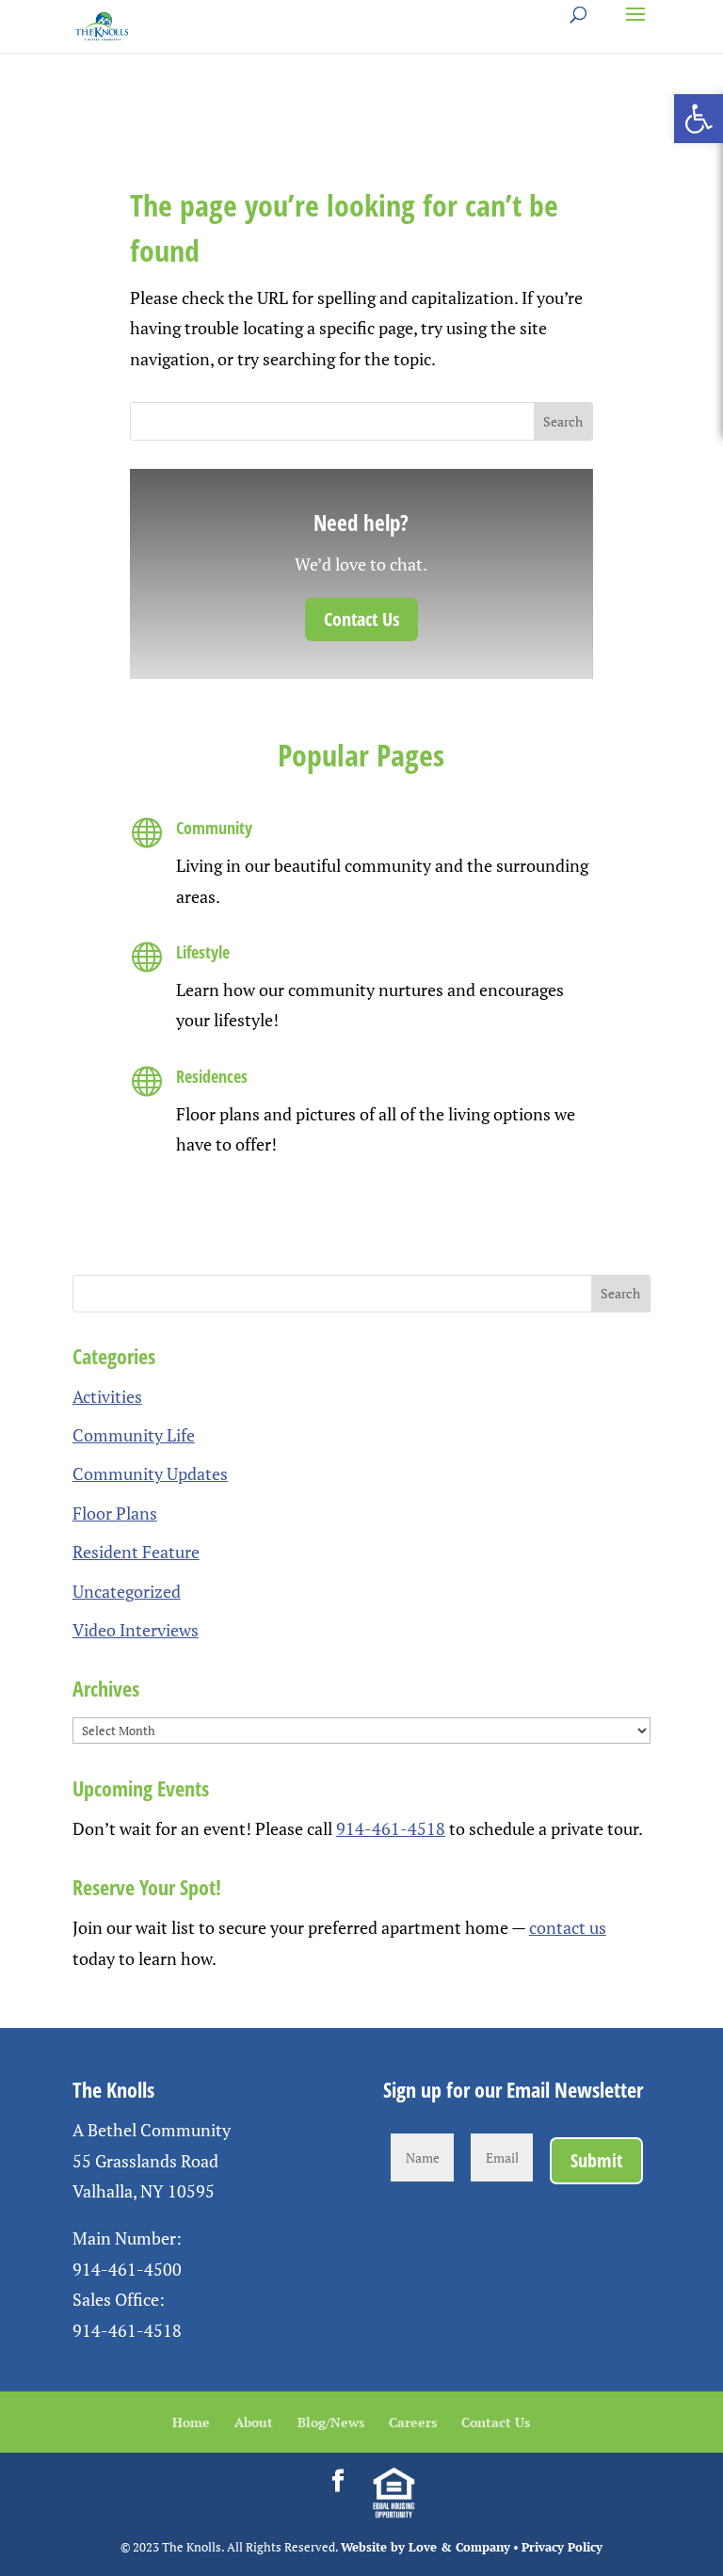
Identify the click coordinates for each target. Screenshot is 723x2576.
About (254, 2422)
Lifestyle (203, 952)
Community (214, 828)
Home (191, 2422)
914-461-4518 (391, 1828)
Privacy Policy (562, 2547)
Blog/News (331, 2422)
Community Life (134, 1435)
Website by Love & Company (426, 2547)
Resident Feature (136, 1552)
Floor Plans (115, 1513)
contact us (568, 1927)
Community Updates (150, 1473)
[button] (699, 119)
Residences (212, 1076)
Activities (107, 1396)
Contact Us (361, 619)
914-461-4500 (127, 2269)
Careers (413, 2422)
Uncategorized (127, 1591)
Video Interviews (136, 1630)
